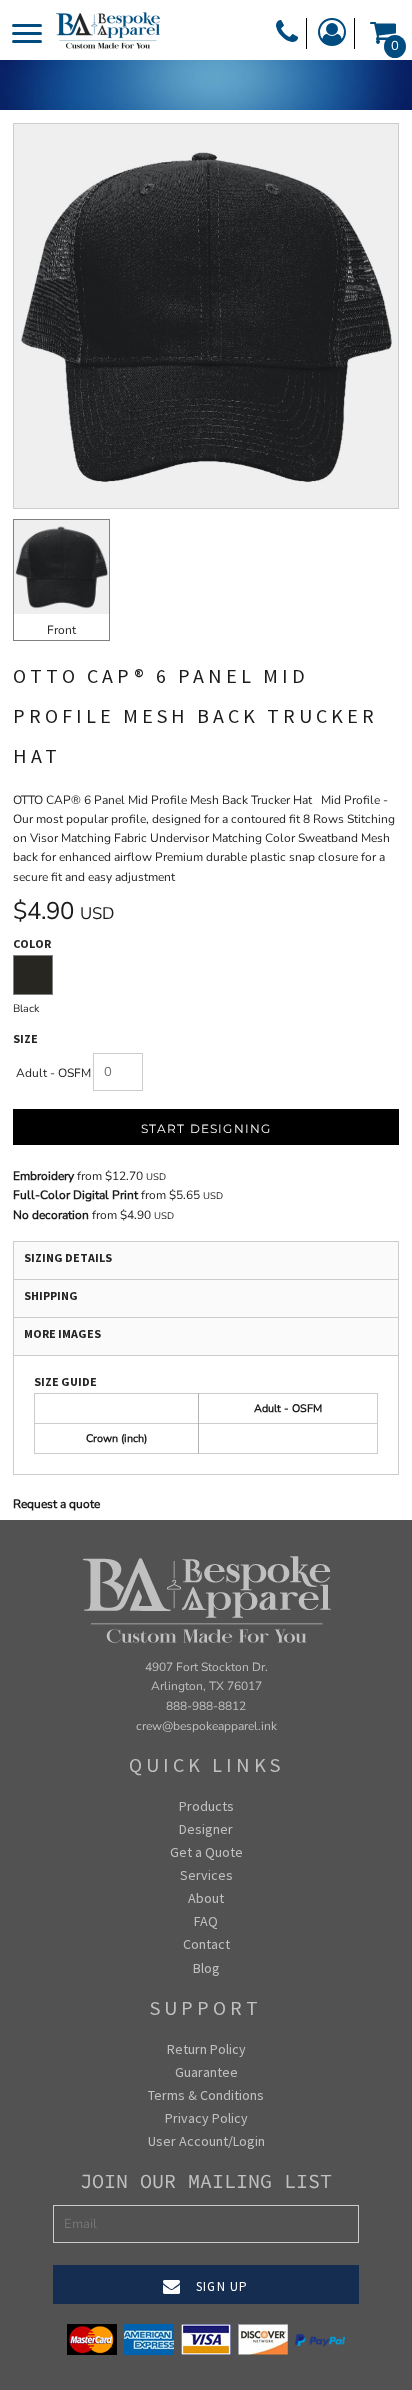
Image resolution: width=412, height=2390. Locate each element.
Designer (206, 1829)
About (206, 1898)
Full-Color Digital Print (75, 1195)
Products (206, 1806)
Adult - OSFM (53, 1073)
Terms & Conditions (206, 2095)
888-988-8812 (206, 1706)
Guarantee (206, 2072)
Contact (206, 1944)
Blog (206, 1968)
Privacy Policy (206, 2118)
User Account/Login (206, 2141)
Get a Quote (206, 1852)
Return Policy (206, 2049)
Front (61, 630)
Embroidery (43, 1176)
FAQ (206, 1921)
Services (206, 1875)
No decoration (51, 1215)
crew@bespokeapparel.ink (206, 1726)
